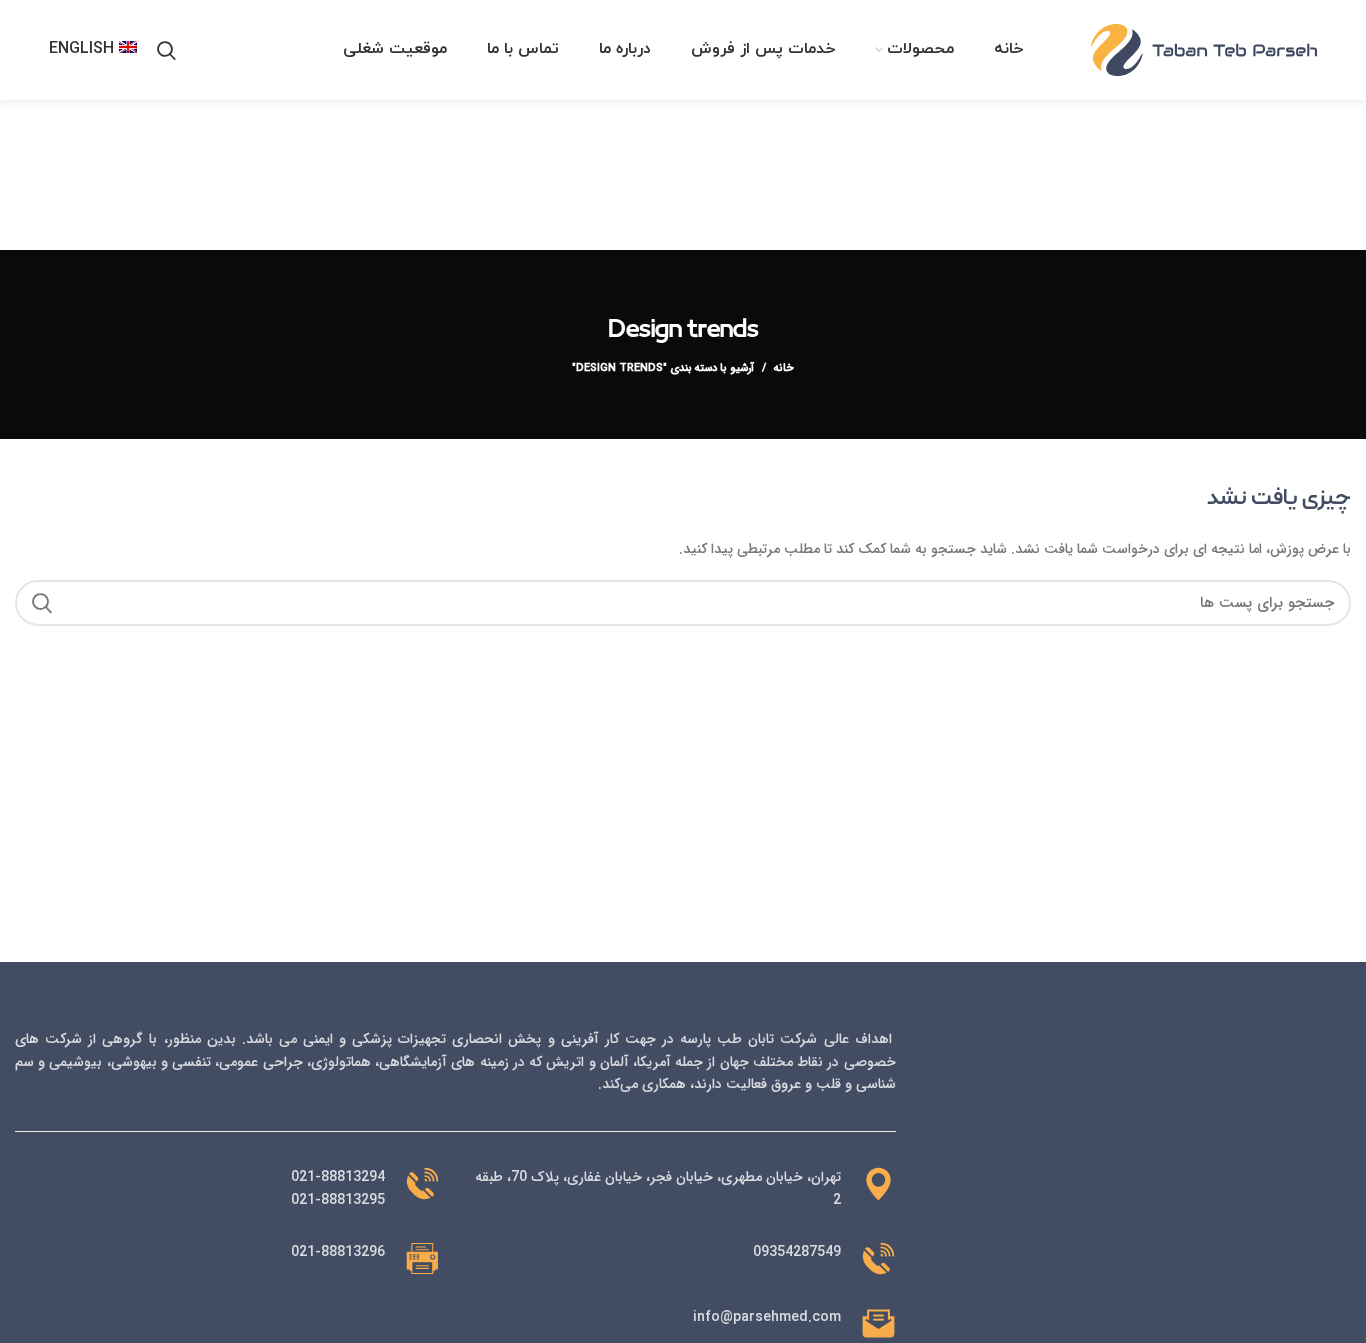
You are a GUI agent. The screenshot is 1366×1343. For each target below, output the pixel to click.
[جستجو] (166, 50)
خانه (784, 369)
